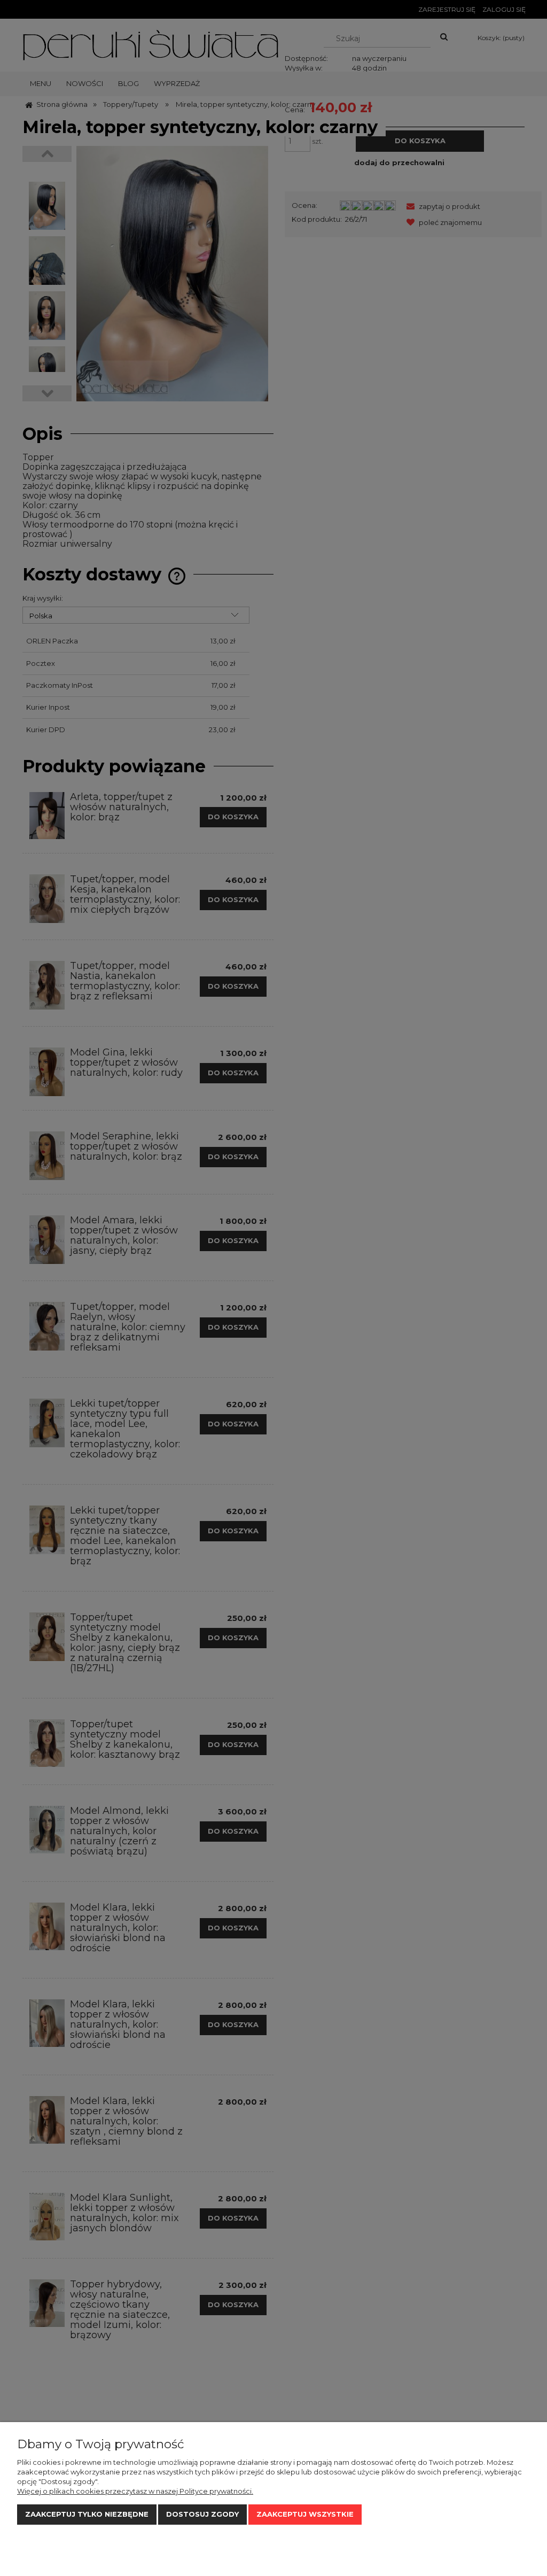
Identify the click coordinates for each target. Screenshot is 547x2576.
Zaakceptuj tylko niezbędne (87, 2514)
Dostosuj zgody (202, 2514)
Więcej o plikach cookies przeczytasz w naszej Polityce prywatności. (135, 2491)
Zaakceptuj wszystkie (305, 2514)
